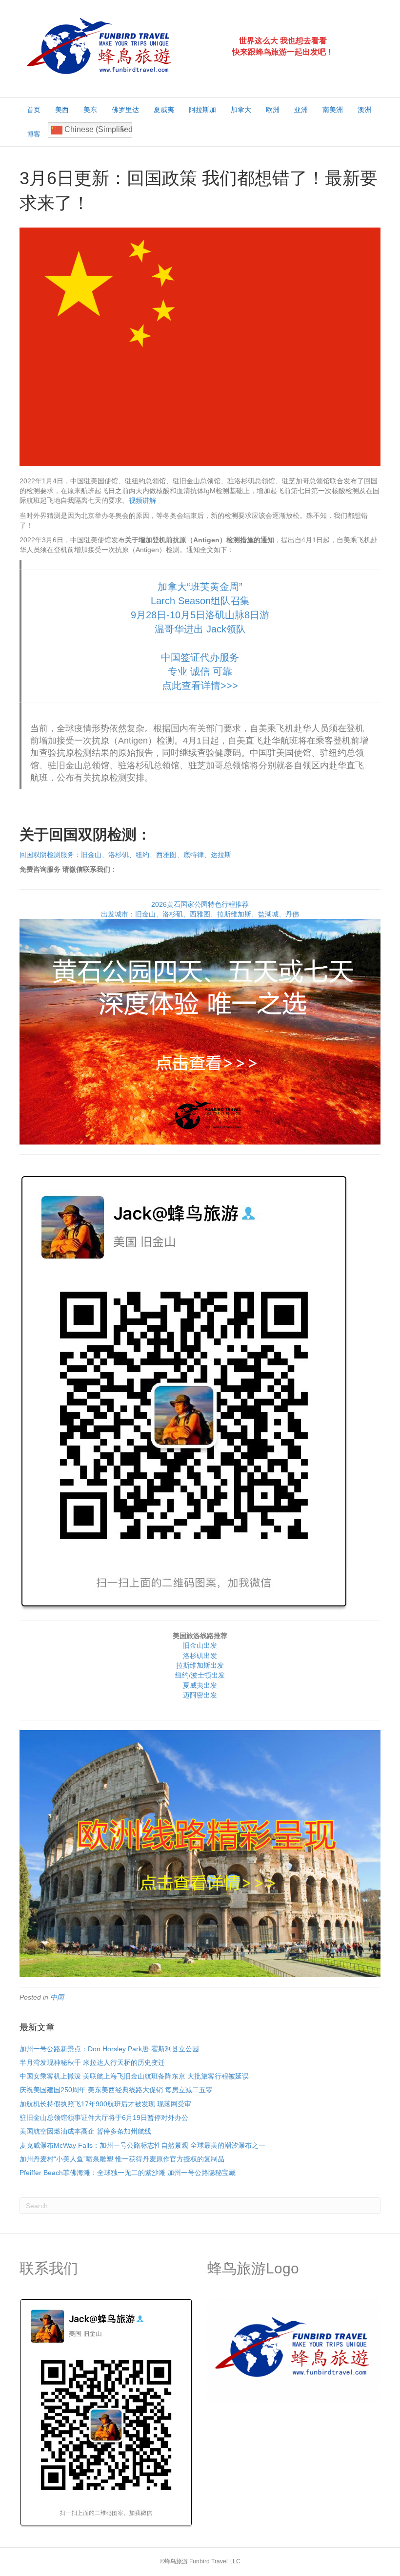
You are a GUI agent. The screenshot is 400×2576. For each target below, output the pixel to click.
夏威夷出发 (200, 1685)
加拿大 (241, 110)
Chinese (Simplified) (97, 129)
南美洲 (333, 110)
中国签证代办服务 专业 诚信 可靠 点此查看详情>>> (200, 671)
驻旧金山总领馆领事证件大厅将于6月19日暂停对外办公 (104, 2118)
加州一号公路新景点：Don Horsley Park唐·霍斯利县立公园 (109, 2049)
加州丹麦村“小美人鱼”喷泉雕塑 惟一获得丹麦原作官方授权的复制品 (122, 2159)
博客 (34, 134)
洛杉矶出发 (200, 1656)
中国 (57, 1997)
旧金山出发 (200, 1645)
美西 (62, 110)
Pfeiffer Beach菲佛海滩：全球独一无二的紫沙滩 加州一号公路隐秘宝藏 (128, 2173)
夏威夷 (164, 110)
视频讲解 (142, 500)
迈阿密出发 (200, 1695)
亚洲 (301, 110)
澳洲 (364, 110)
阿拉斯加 (202, 110)
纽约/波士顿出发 (200, 1675)
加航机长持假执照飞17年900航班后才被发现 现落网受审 (105, 2104)
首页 (34, 110)
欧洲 (273, 110)
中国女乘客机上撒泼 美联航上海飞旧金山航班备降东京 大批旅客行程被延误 (134, 2076)
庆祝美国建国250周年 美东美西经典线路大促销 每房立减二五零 (116, 2090)
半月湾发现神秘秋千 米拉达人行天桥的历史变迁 (92, 2062)
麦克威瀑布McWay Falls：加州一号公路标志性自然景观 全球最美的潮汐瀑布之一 (142, 2145)
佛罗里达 (125, 110)
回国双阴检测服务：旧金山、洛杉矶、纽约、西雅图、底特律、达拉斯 (125, 855)
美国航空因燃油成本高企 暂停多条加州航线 (85, 2131)
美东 (90, 110)
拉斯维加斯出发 (200, 1665)
